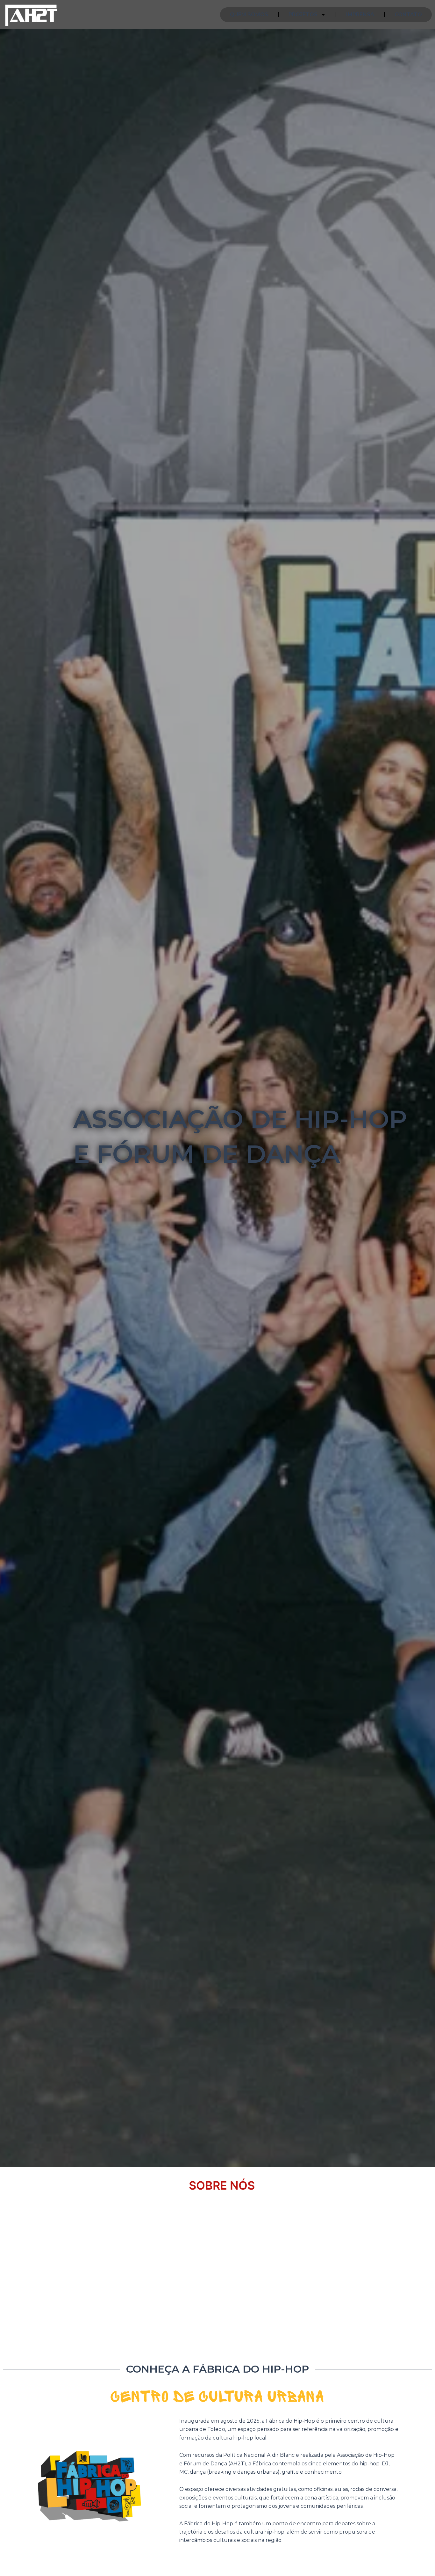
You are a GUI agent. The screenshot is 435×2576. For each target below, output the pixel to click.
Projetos (303, 15)
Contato (408, 15)
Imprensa (360, 15)
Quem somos (249, 15)
